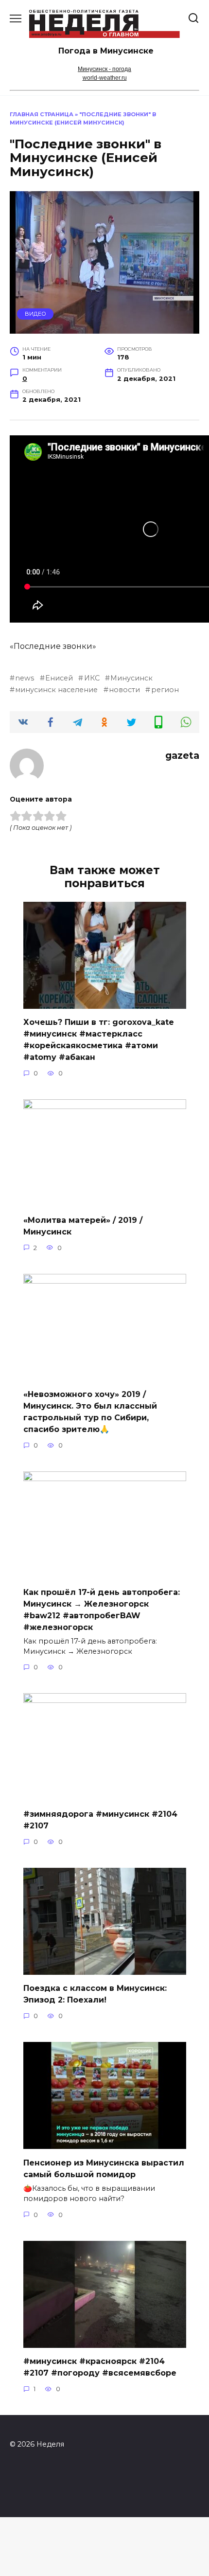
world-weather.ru (105, 78)
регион (165, 690)
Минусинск (131, 678)
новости (124, 690)
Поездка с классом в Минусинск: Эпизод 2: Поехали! (95, 1994)
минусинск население (56, 690)
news (25, 678)
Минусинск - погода (104, 69)
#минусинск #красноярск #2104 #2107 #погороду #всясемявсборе (100, 2367)
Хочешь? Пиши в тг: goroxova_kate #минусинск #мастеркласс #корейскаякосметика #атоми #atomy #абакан (99, 1040)
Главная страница (42, 114)
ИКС (92, 678)
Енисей (59, 678)
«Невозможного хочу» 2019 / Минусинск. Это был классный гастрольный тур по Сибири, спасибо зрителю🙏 (90, 1412)
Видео (35, 314)
